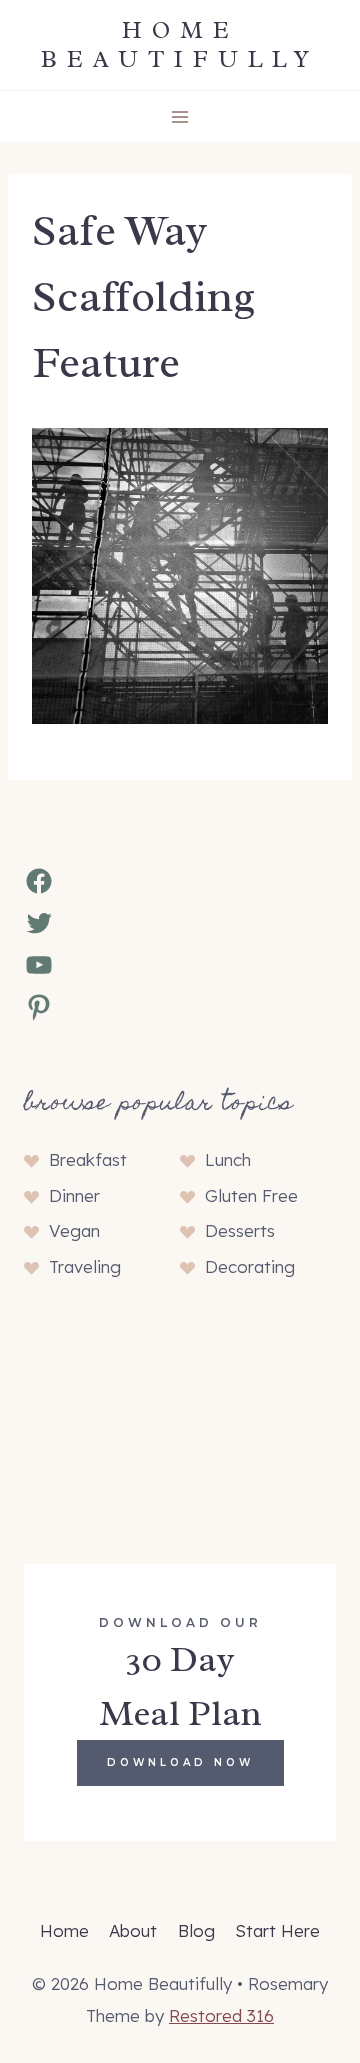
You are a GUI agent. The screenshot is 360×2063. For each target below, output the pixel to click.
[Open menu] (180, 116)
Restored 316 (221, 2015)
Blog (196, 1930)
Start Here (277, 1930)
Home (64, 1930)
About (133, 1930)
